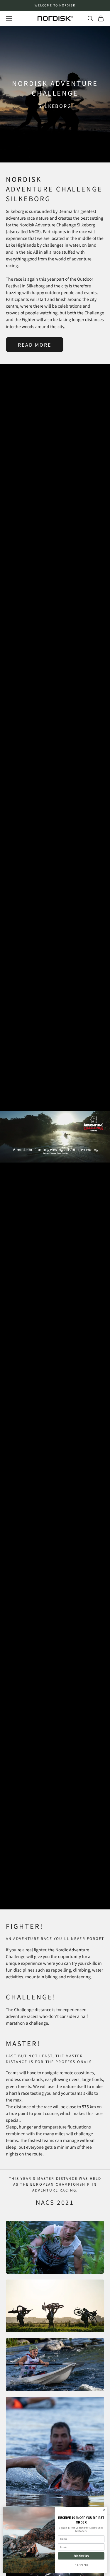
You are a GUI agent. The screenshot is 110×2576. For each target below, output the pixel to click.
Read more (35, 345)
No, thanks (81, 2565)
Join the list (81, 2556)
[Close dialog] (104, 2510)
